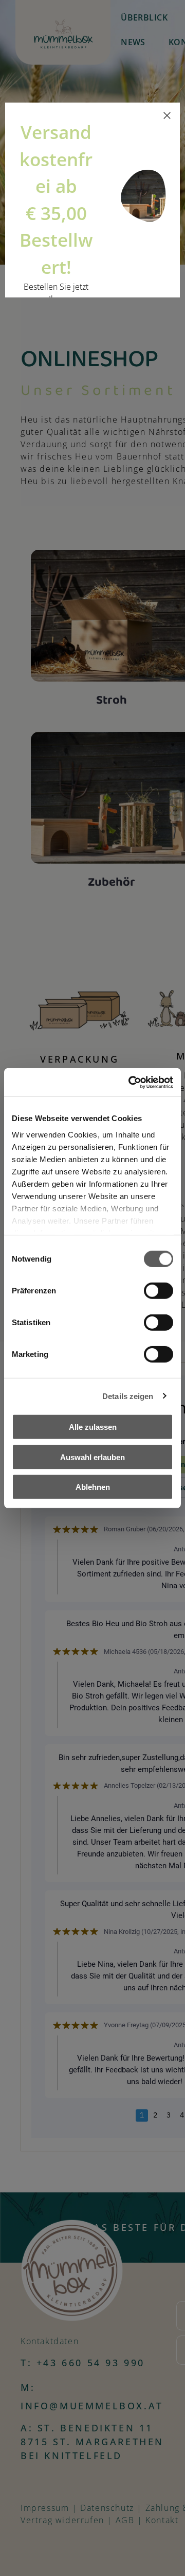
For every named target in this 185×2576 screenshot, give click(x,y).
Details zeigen (128, 1396)
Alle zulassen (93, 1427)
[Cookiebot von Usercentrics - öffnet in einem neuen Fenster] (131, 1082)
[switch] (159, 1291)
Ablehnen (93, 1487)
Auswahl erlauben (92, 1457)
